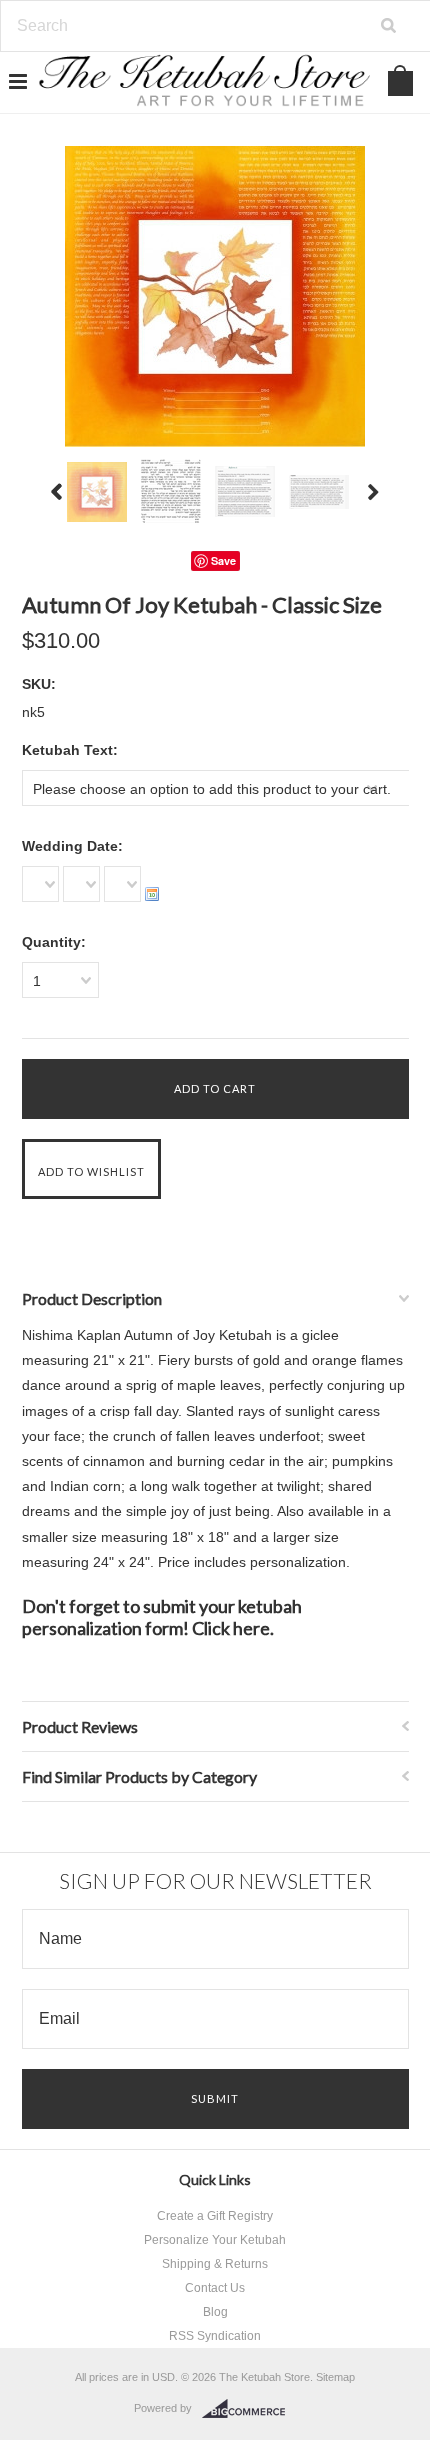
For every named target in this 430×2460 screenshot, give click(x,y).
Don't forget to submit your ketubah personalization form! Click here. (162, 1617)
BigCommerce (249, 2409)
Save (223, 560)
